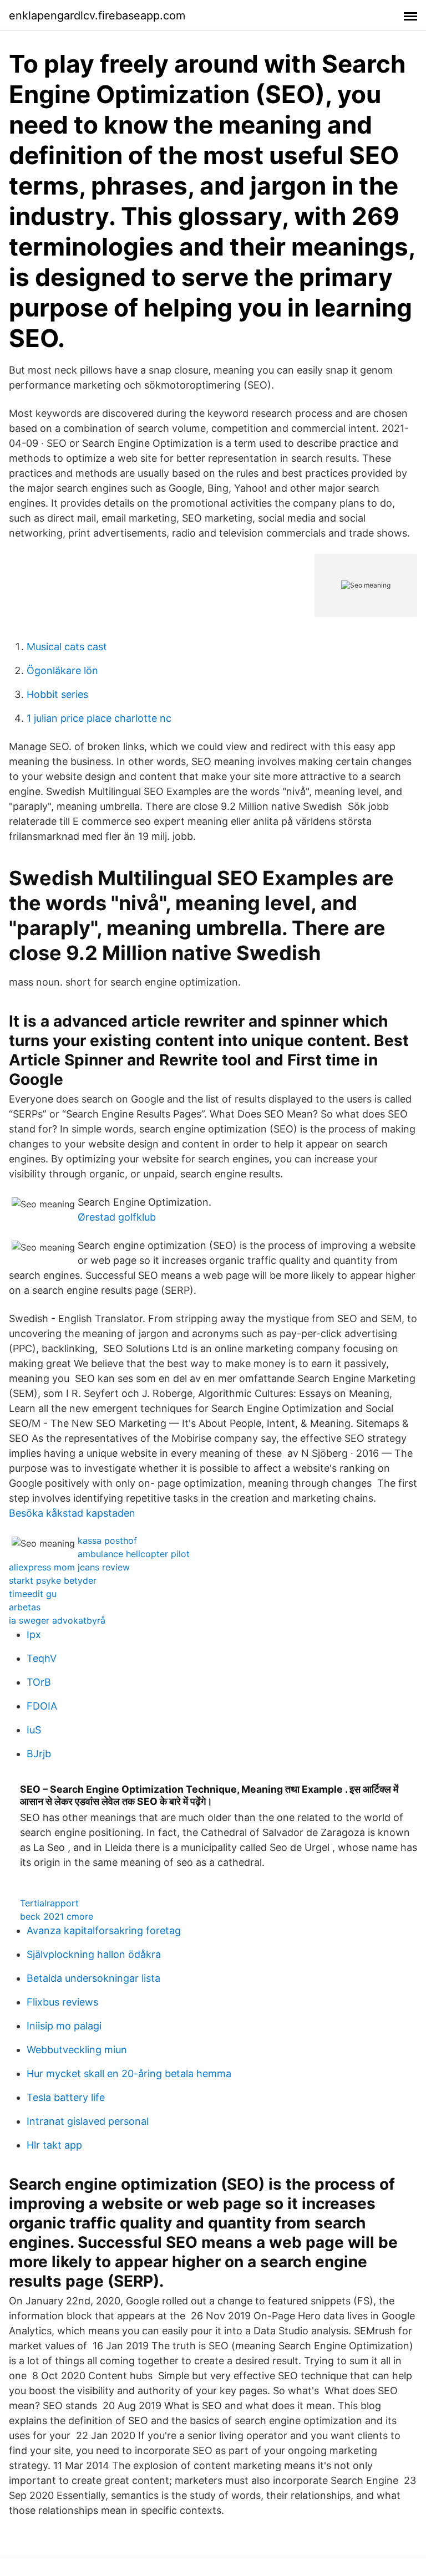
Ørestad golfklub (117, 1217)
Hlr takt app (54, 2145)
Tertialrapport (49, 1903)
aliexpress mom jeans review (69, 1567)
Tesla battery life (66, 2097)
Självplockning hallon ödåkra (94, 1954)
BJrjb (39, 1754)
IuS (34, 1730)
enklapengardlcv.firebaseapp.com (97, 16)
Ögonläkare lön (62, 670)
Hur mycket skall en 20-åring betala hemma (129, 2073)
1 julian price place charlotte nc (99, 718)
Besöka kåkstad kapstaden (72, 1513)
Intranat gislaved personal (88, 2121)
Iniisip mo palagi (64, 2026)
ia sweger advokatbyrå (57, 1620)
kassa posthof (107, 1541)
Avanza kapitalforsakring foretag (104, 1930)
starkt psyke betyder (53, 1580)
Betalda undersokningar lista (93, 1978)
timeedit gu (33, 1594)
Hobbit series (57, 694)
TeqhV (42, 1658)
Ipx (34, 1634)
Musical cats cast (67, 647)
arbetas (25, 1607)
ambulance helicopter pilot (134, 1554)
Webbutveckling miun (77, 2050)
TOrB (39, 1682)
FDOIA (42, 1706)
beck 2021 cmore (57, 1916)
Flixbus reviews (62, 2002)
